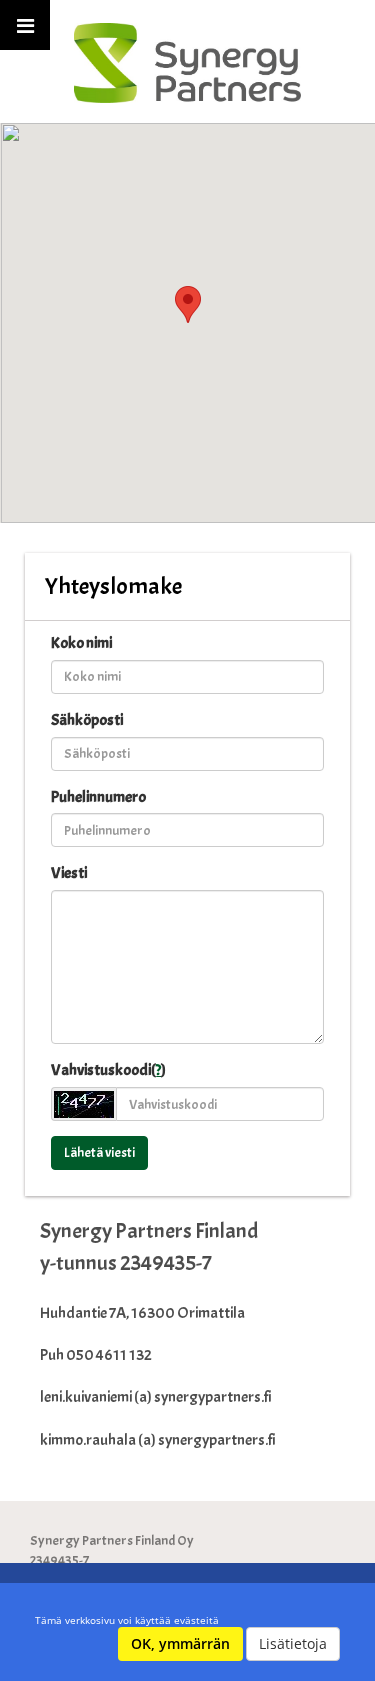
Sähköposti (87, 720)
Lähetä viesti (99, 1152)
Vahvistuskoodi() (108, 1070)
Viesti (69, 873)
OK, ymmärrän (180, 1643)
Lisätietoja (293, 1643)
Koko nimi (81, 643)
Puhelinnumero (98, 797)
